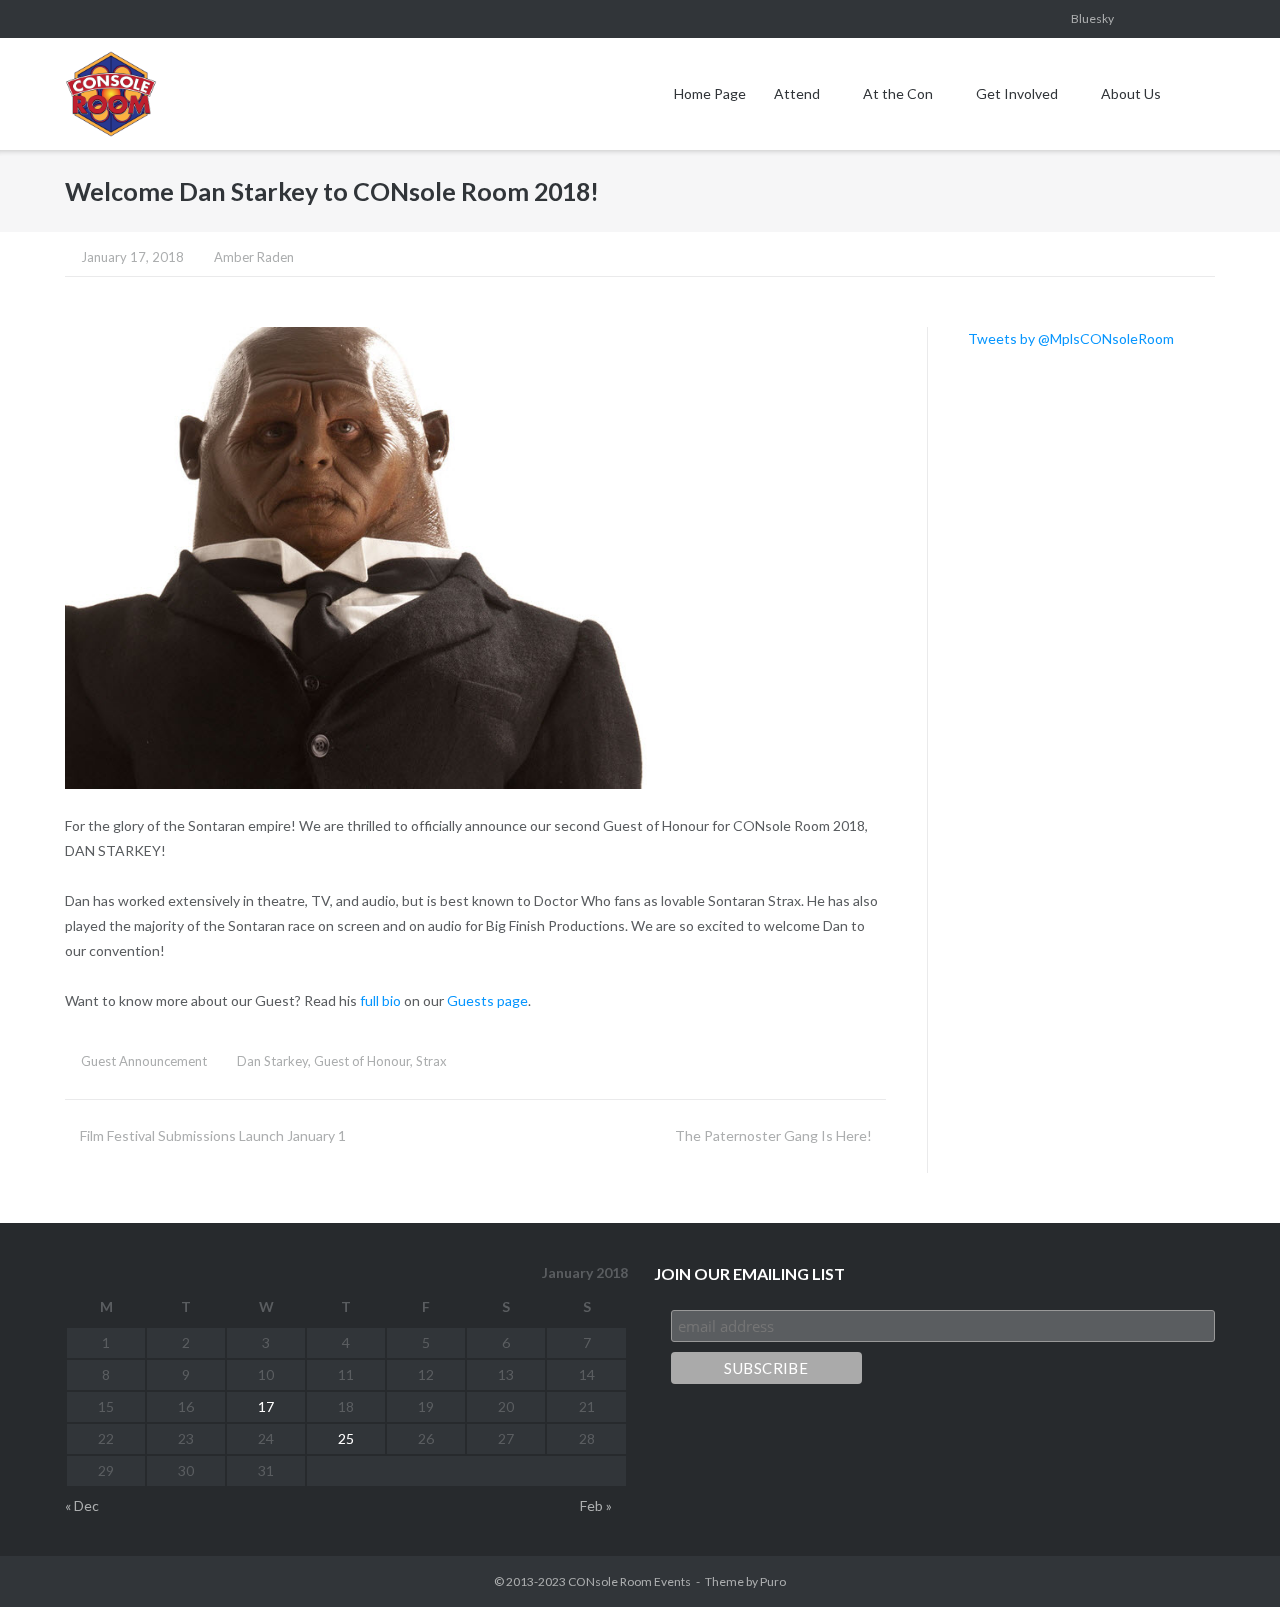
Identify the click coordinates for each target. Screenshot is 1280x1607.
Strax (431, 1061)
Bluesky (1092, 18)
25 (346, 1438)
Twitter (1209, 19)
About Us (1131, 93)
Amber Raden (254, 257)
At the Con (898, 93)
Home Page (710, 93)
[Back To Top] (1229, 1557)
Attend (797, 93)
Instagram (1043, 19)
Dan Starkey (272, 1061)
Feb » (596, 1505)
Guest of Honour (362, 1061)
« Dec (82, 1505)
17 (266, 1406)
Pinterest (1175, 19)
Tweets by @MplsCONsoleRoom (1071, 338)
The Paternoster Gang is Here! (773, 1135)
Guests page (487, 1000)
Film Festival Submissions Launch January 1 (213, 1135)
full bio (380, 1000)
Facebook (1009, 19)
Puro (773, 1581)
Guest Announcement (144, 1061)
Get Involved (1017, 93)
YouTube (1142, 19)
